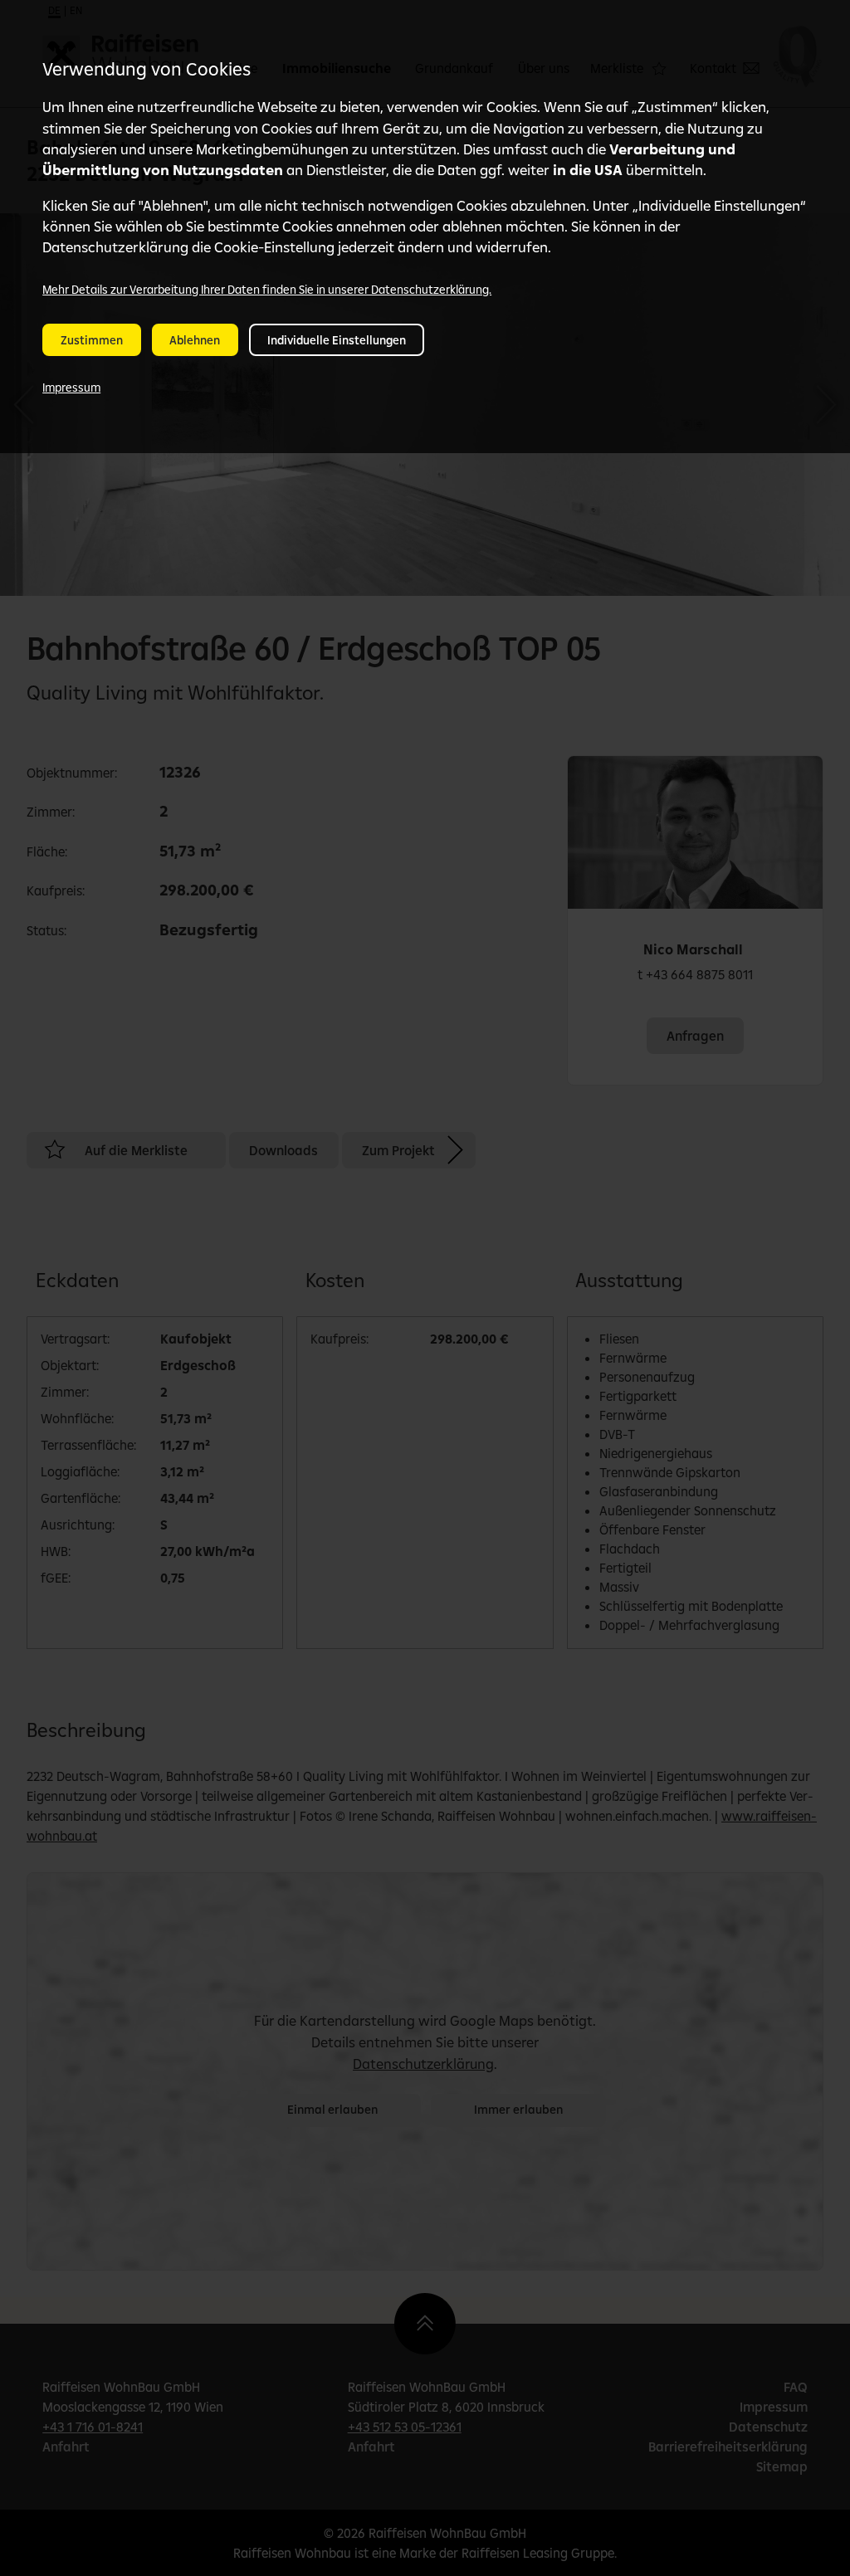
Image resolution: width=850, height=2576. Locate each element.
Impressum (71, 388)
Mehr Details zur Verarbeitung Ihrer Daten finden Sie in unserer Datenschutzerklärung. (267, 290)
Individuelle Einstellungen (337, 340)
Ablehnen (195, 340)
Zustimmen (92, 340)
